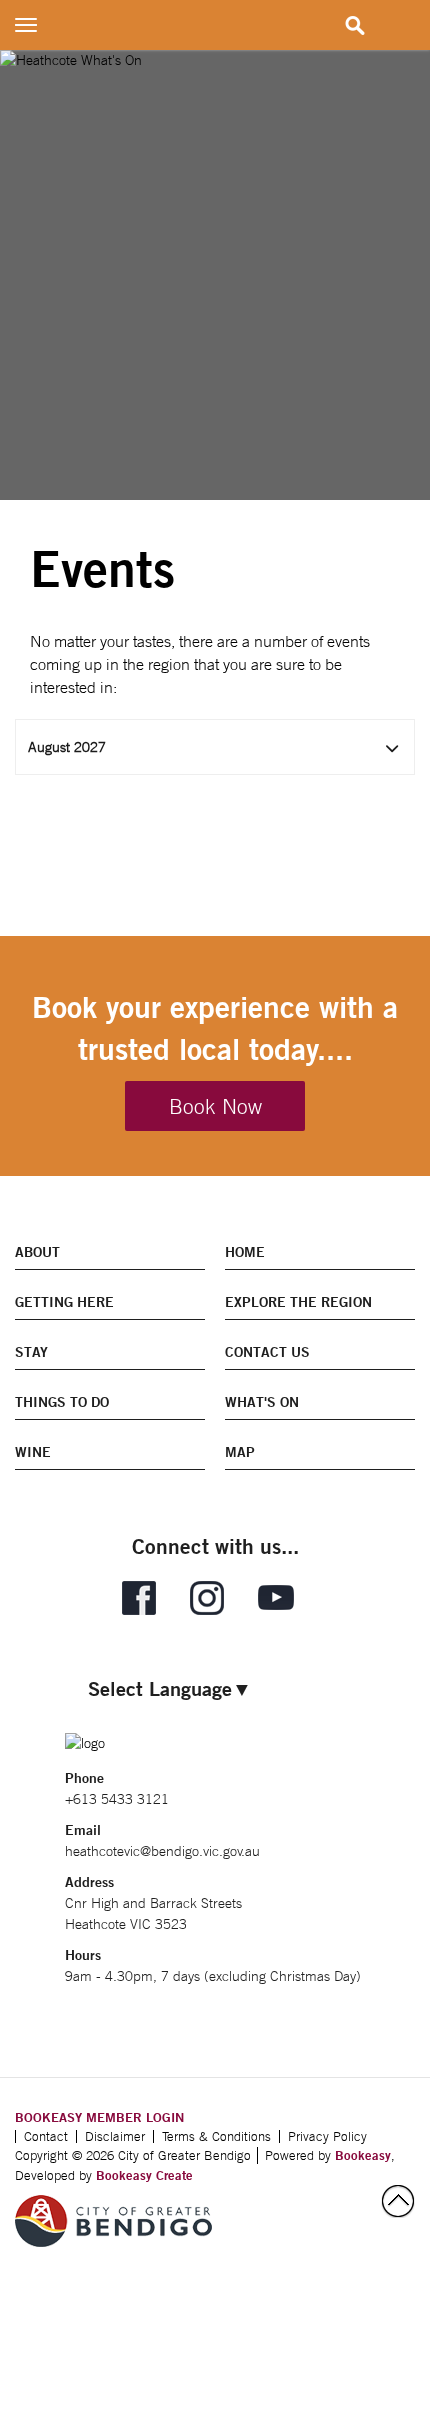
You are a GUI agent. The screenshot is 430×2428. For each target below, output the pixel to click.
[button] (215, 747)
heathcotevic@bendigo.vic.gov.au (162, 1851)
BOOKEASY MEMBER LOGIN (99, 2117)
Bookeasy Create (144, 2175)
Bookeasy (363, 2155)
